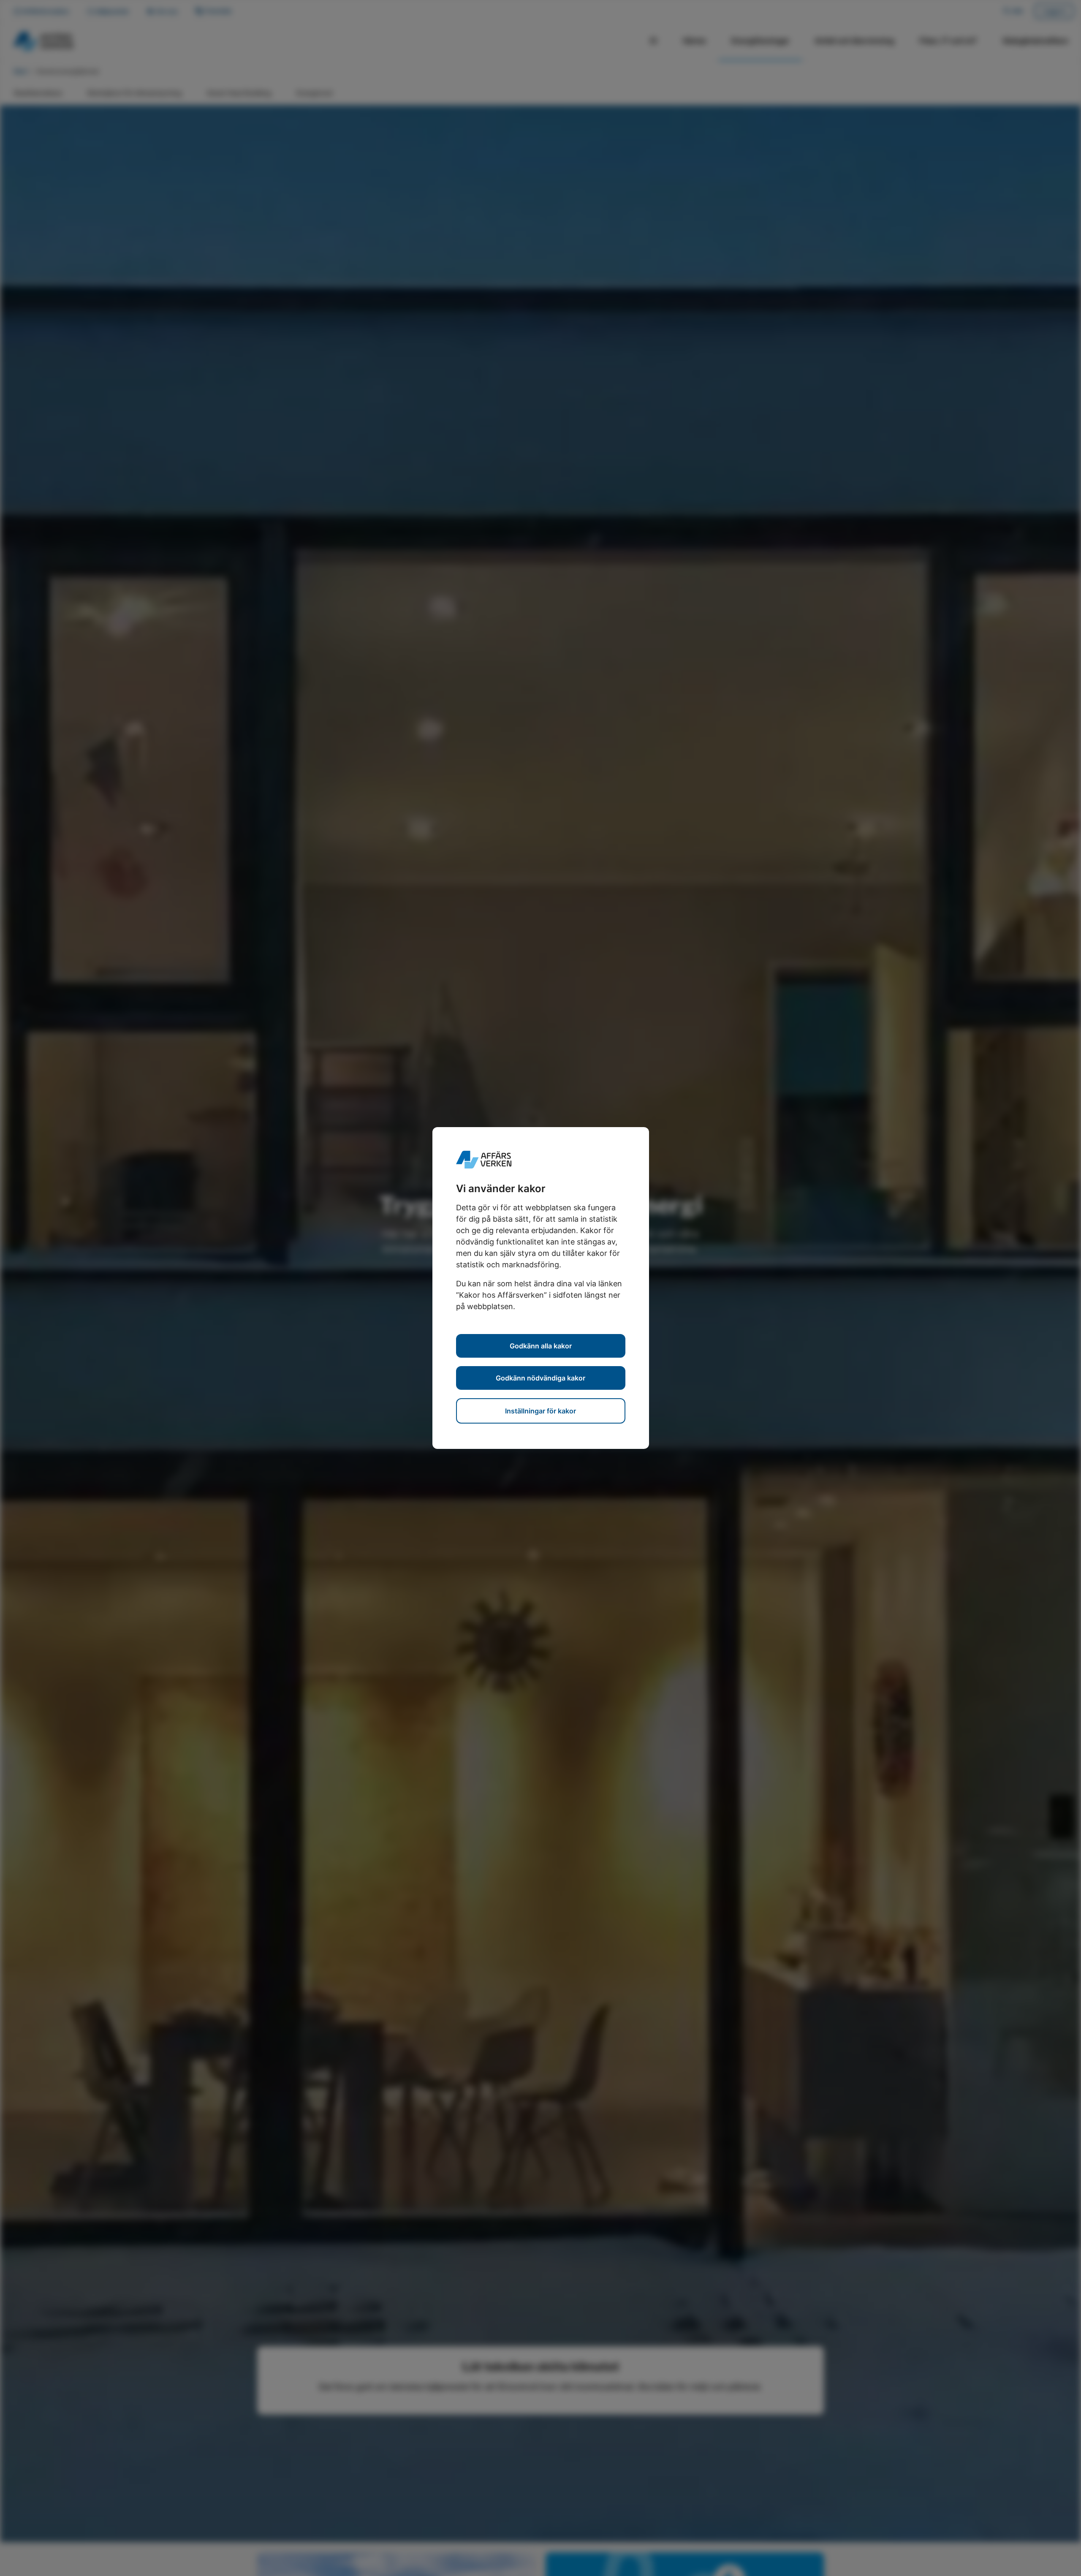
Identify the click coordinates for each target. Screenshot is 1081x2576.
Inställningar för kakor (540, 1411)
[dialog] (540, 1288)
